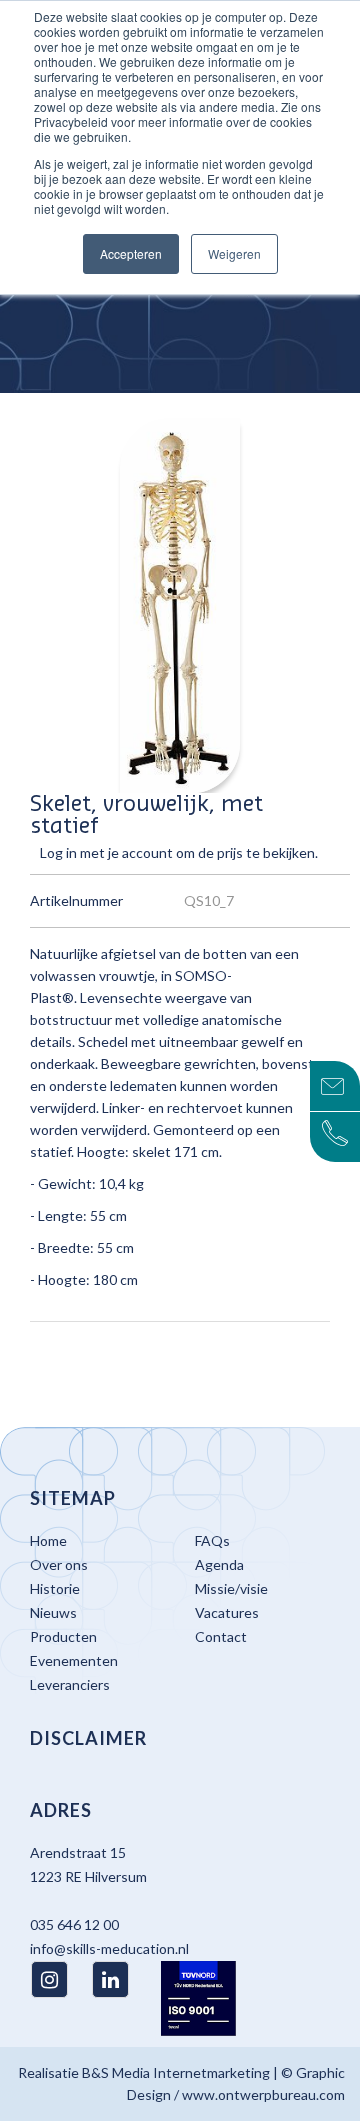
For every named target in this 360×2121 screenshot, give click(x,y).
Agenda (219, 1564)
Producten (63, 1636)
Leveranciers (70, 1684)
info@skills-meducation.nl (109, 1948)
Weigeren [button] (234, 253)
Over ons (59, 1564)
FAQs (212, 1540)
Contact (221, 1636)
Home (48, 1540)
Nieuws (53, 1612)
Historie (55, 1588)
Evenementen (74, 1660)
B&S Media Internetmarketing (176, 2072)
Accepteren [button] (131, 253)
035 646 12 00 (74, 1924)
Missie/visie (231, 1588)
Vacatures (227, 1612)
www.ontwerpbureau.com (263, 2094)
